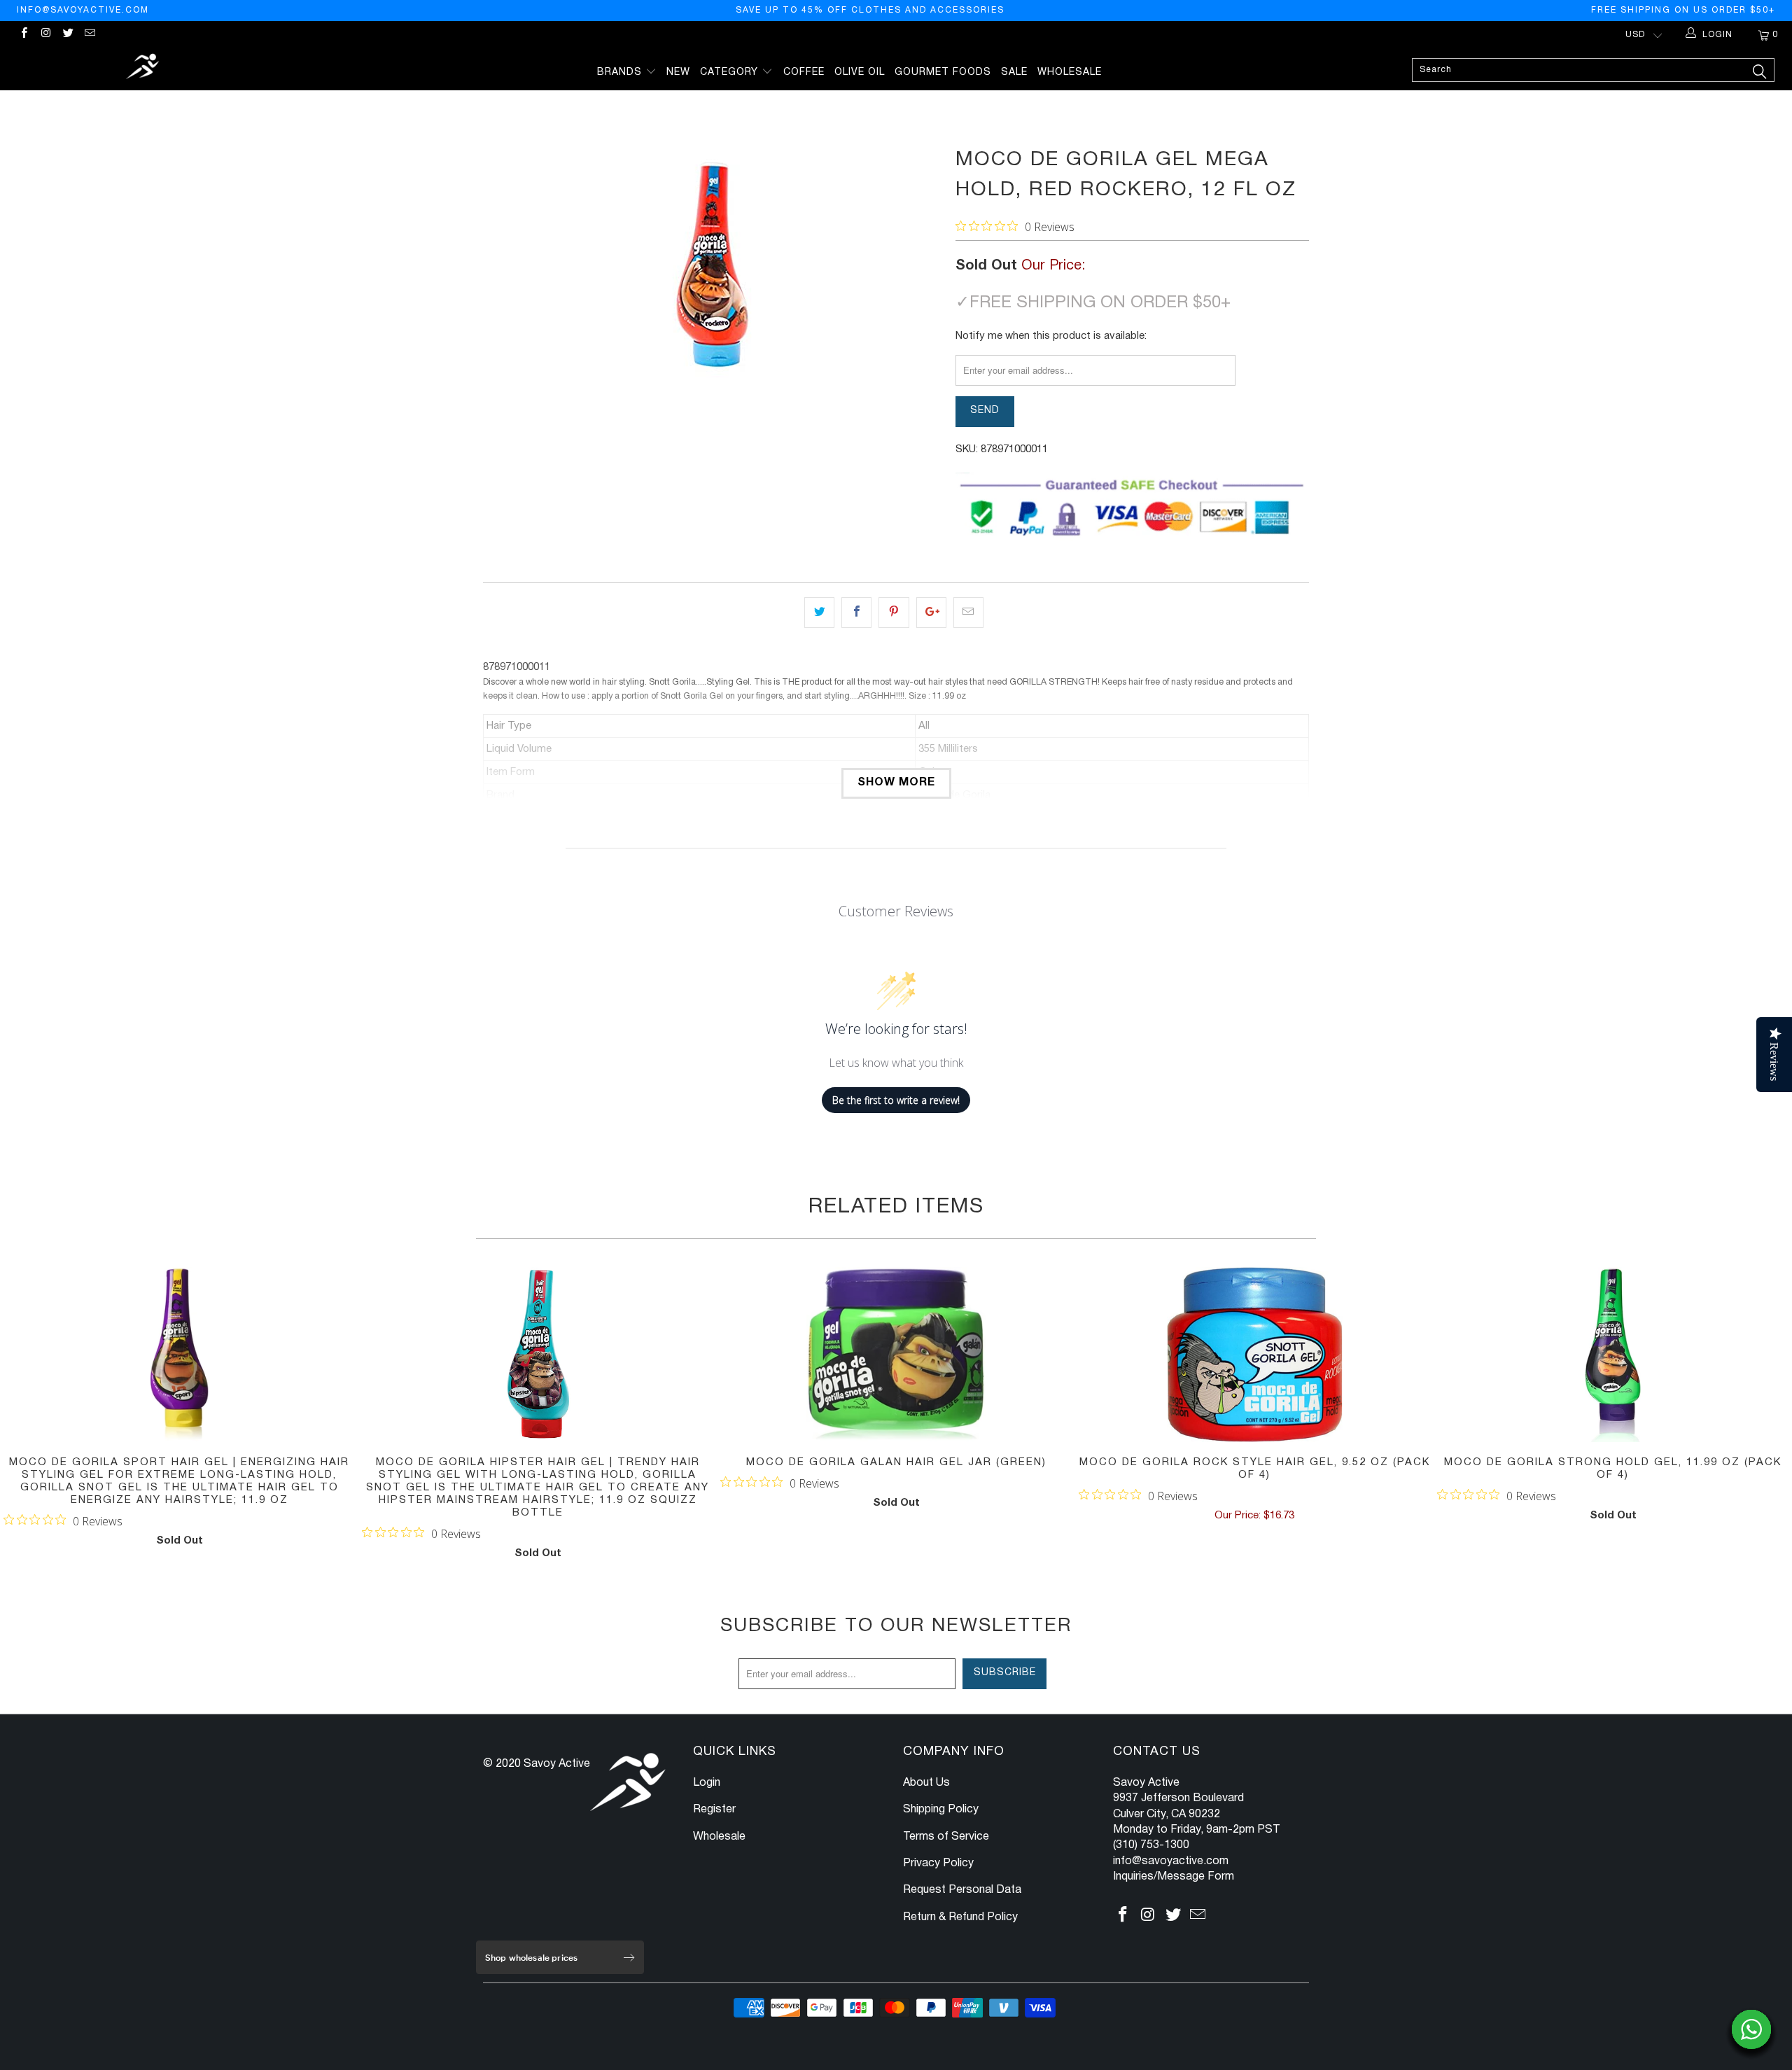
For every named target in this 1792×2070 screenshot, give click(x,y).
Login (707, 1783)
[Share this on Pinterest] (894, 613)
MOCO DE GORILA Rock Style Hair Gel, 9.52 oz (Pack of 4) (1254, 1355)
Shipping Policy (941, 1810)
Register (714, 1810)
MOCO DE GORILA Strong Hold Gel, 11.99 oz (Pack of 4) (1613, 1355)
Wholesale (1070, 72)
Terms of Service (946, 1837)
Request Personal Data (962, 1890)
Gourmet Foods (943, 72)
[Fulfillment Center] (143, 68)
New (678, 72)
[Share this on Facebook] (856, 613)
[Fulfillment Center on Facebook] (23, 35)
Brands (621, 72)
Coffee (804, 72)
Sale (1014, 72)
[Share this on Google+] (931, 613)
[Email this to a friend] (968, 613)
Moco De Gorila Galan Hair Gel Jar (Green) (896, 1355)
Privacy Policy (938, 1863)
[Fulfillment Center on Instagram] (45, 35)
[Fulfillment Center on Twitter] (68, 35)
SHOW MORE (896, 783)
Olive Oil (860, 72)
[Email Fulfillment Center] (89, 35)
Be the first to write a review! (896, 1100)
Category (731, 72)
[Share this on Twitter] (819, 613)
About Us (926, 1783)
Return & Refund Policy (960, 1917)
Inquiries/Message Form (1174, 1877)
